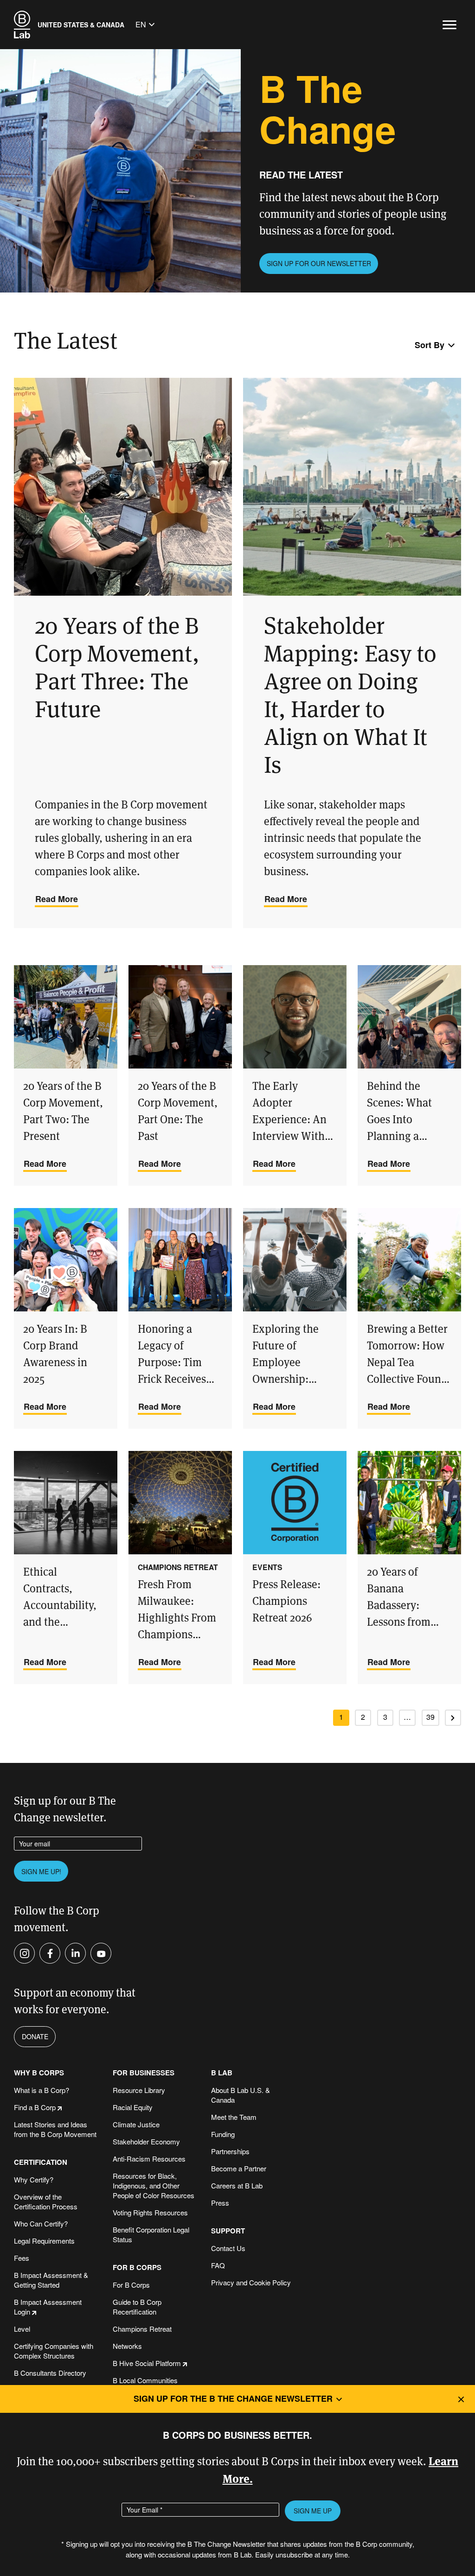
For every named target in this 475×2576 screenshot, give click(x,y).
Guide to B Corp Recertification (137, 2307)
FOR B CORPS (137, 2268)
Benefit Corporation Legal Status (151, 2234)
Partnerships (230, 2151)
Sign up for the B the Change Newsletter (233, 2398)
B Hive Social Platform (147, 2363)
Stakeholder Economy (146, 2141)
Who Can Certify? (41, 2223)
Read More (57, 899)
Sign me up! (41, 1871)
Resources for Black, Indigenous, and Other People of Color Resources (154, 2185)
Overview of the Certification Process (46, 2201)
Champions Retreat (142, 2329)
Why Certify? (34, 2179)
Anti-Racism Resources (149, 2159)
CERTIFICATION (41, 2162)
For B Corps (131, 2285)
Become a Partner (239, 2168)
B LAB (222, 2073)
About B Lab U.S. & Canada (241, 2095)
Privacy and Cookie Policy (251, 2282)
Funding (223, 2134)
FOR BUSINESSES (144, 2073)
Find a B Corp (35, 2107)
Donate (35, 2036)
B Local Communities (145, 2380)
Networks (127, 2346)
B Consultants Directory (50, 2373)
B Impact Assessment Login (48, 2307)
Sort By (430, 345)
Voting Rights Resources (150, 2212)
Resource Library (139, 2090)
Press (220, 2203)
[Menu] (449, 25)
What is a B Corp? (42, 2090)
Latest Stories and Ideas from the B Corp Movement (55, 2129)
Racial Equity (133, 2107)
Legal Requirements (44, 2241)
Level (22, 2329)
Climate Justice (136, 2124)
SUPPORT (228, 2231)
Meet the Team (234, 2117)
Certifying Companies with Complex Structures (54, 2351)
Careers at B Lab (237, 2185)
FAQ (218, 2265)
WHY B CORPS (39, 2073)
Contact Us (228, 2248)
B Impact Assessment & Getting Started (51, 2280)
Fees (22, 2258)
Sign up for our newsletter (319, 263)
